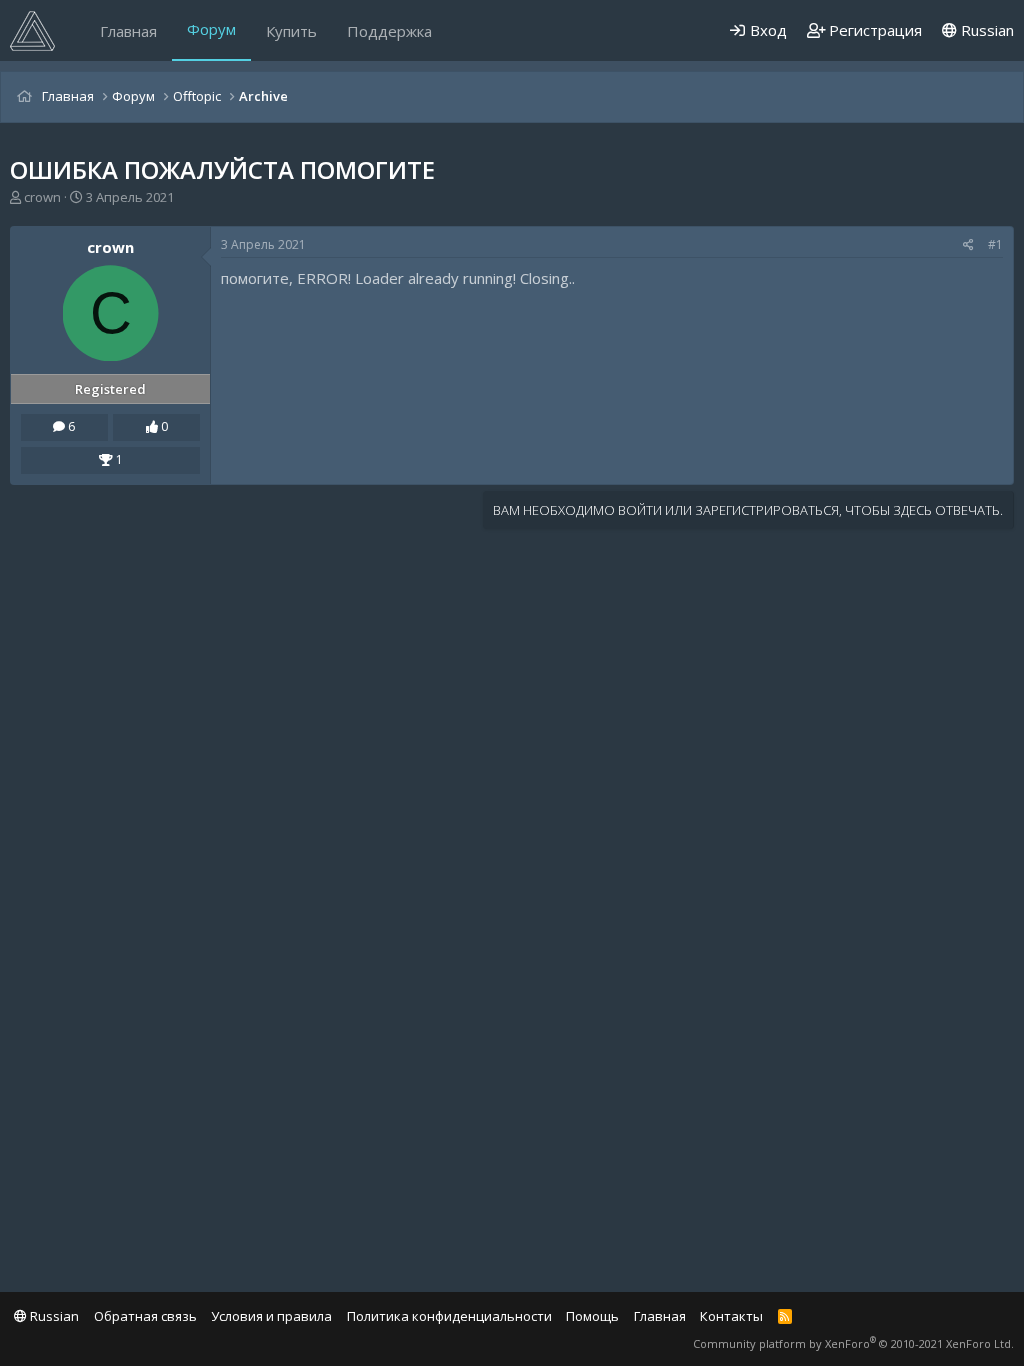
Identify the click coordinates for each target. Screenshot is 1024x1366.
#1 (995, 244)
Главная (128, 31)
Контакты (731, 1316)
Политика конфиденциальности (449, 1316)
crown (42, 197)
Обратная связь (145, 1316)
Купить (291, 31)
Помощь (592, 1316)
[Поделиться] (968, 245)
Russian (985, 30)
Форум (211, 29)
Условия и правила (271, 1316)
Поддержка (389, 31)
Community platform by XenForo (853, 1343)
